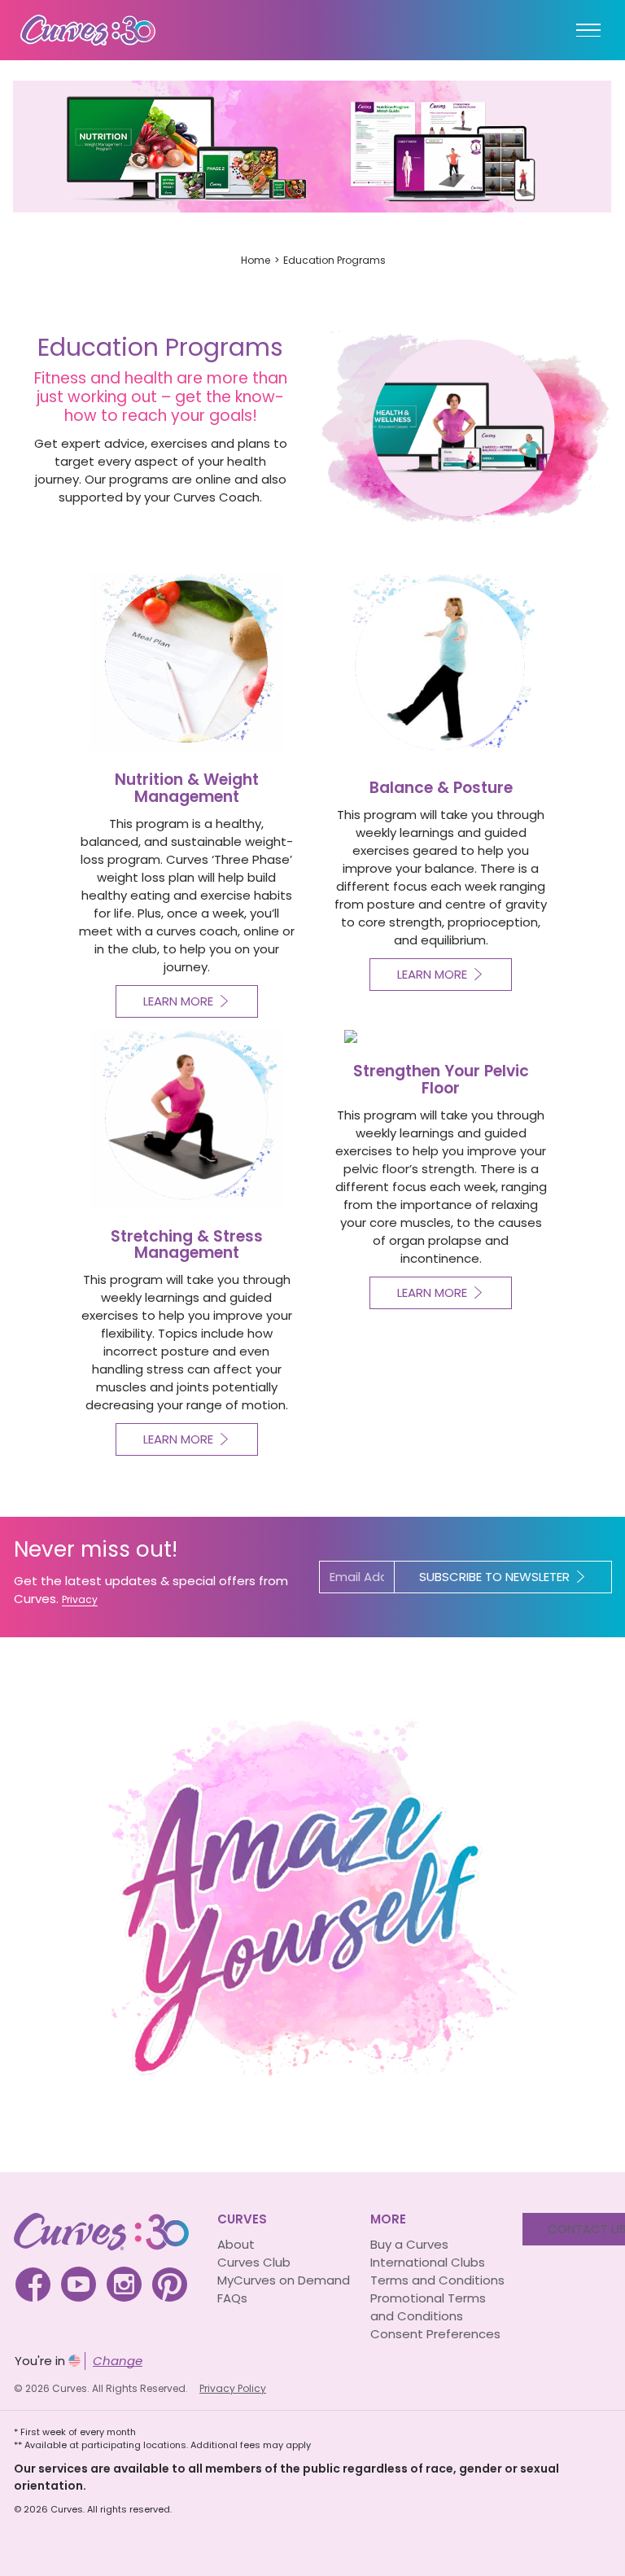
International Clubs (428, 2262)
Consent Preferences (435, 2334)
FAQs (232, 2298)
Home (256, 260)
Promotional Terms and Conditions (428, 2307)
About (236, 2244)
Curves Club (254, 2262)
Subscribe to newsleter (494, 1577)
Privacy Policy (233, 2388)
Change (118, 2361)
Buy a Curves (409, 2244)
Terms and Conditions (437, 2280)
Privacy (80, 1599)
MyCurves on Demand (284, 2280)
